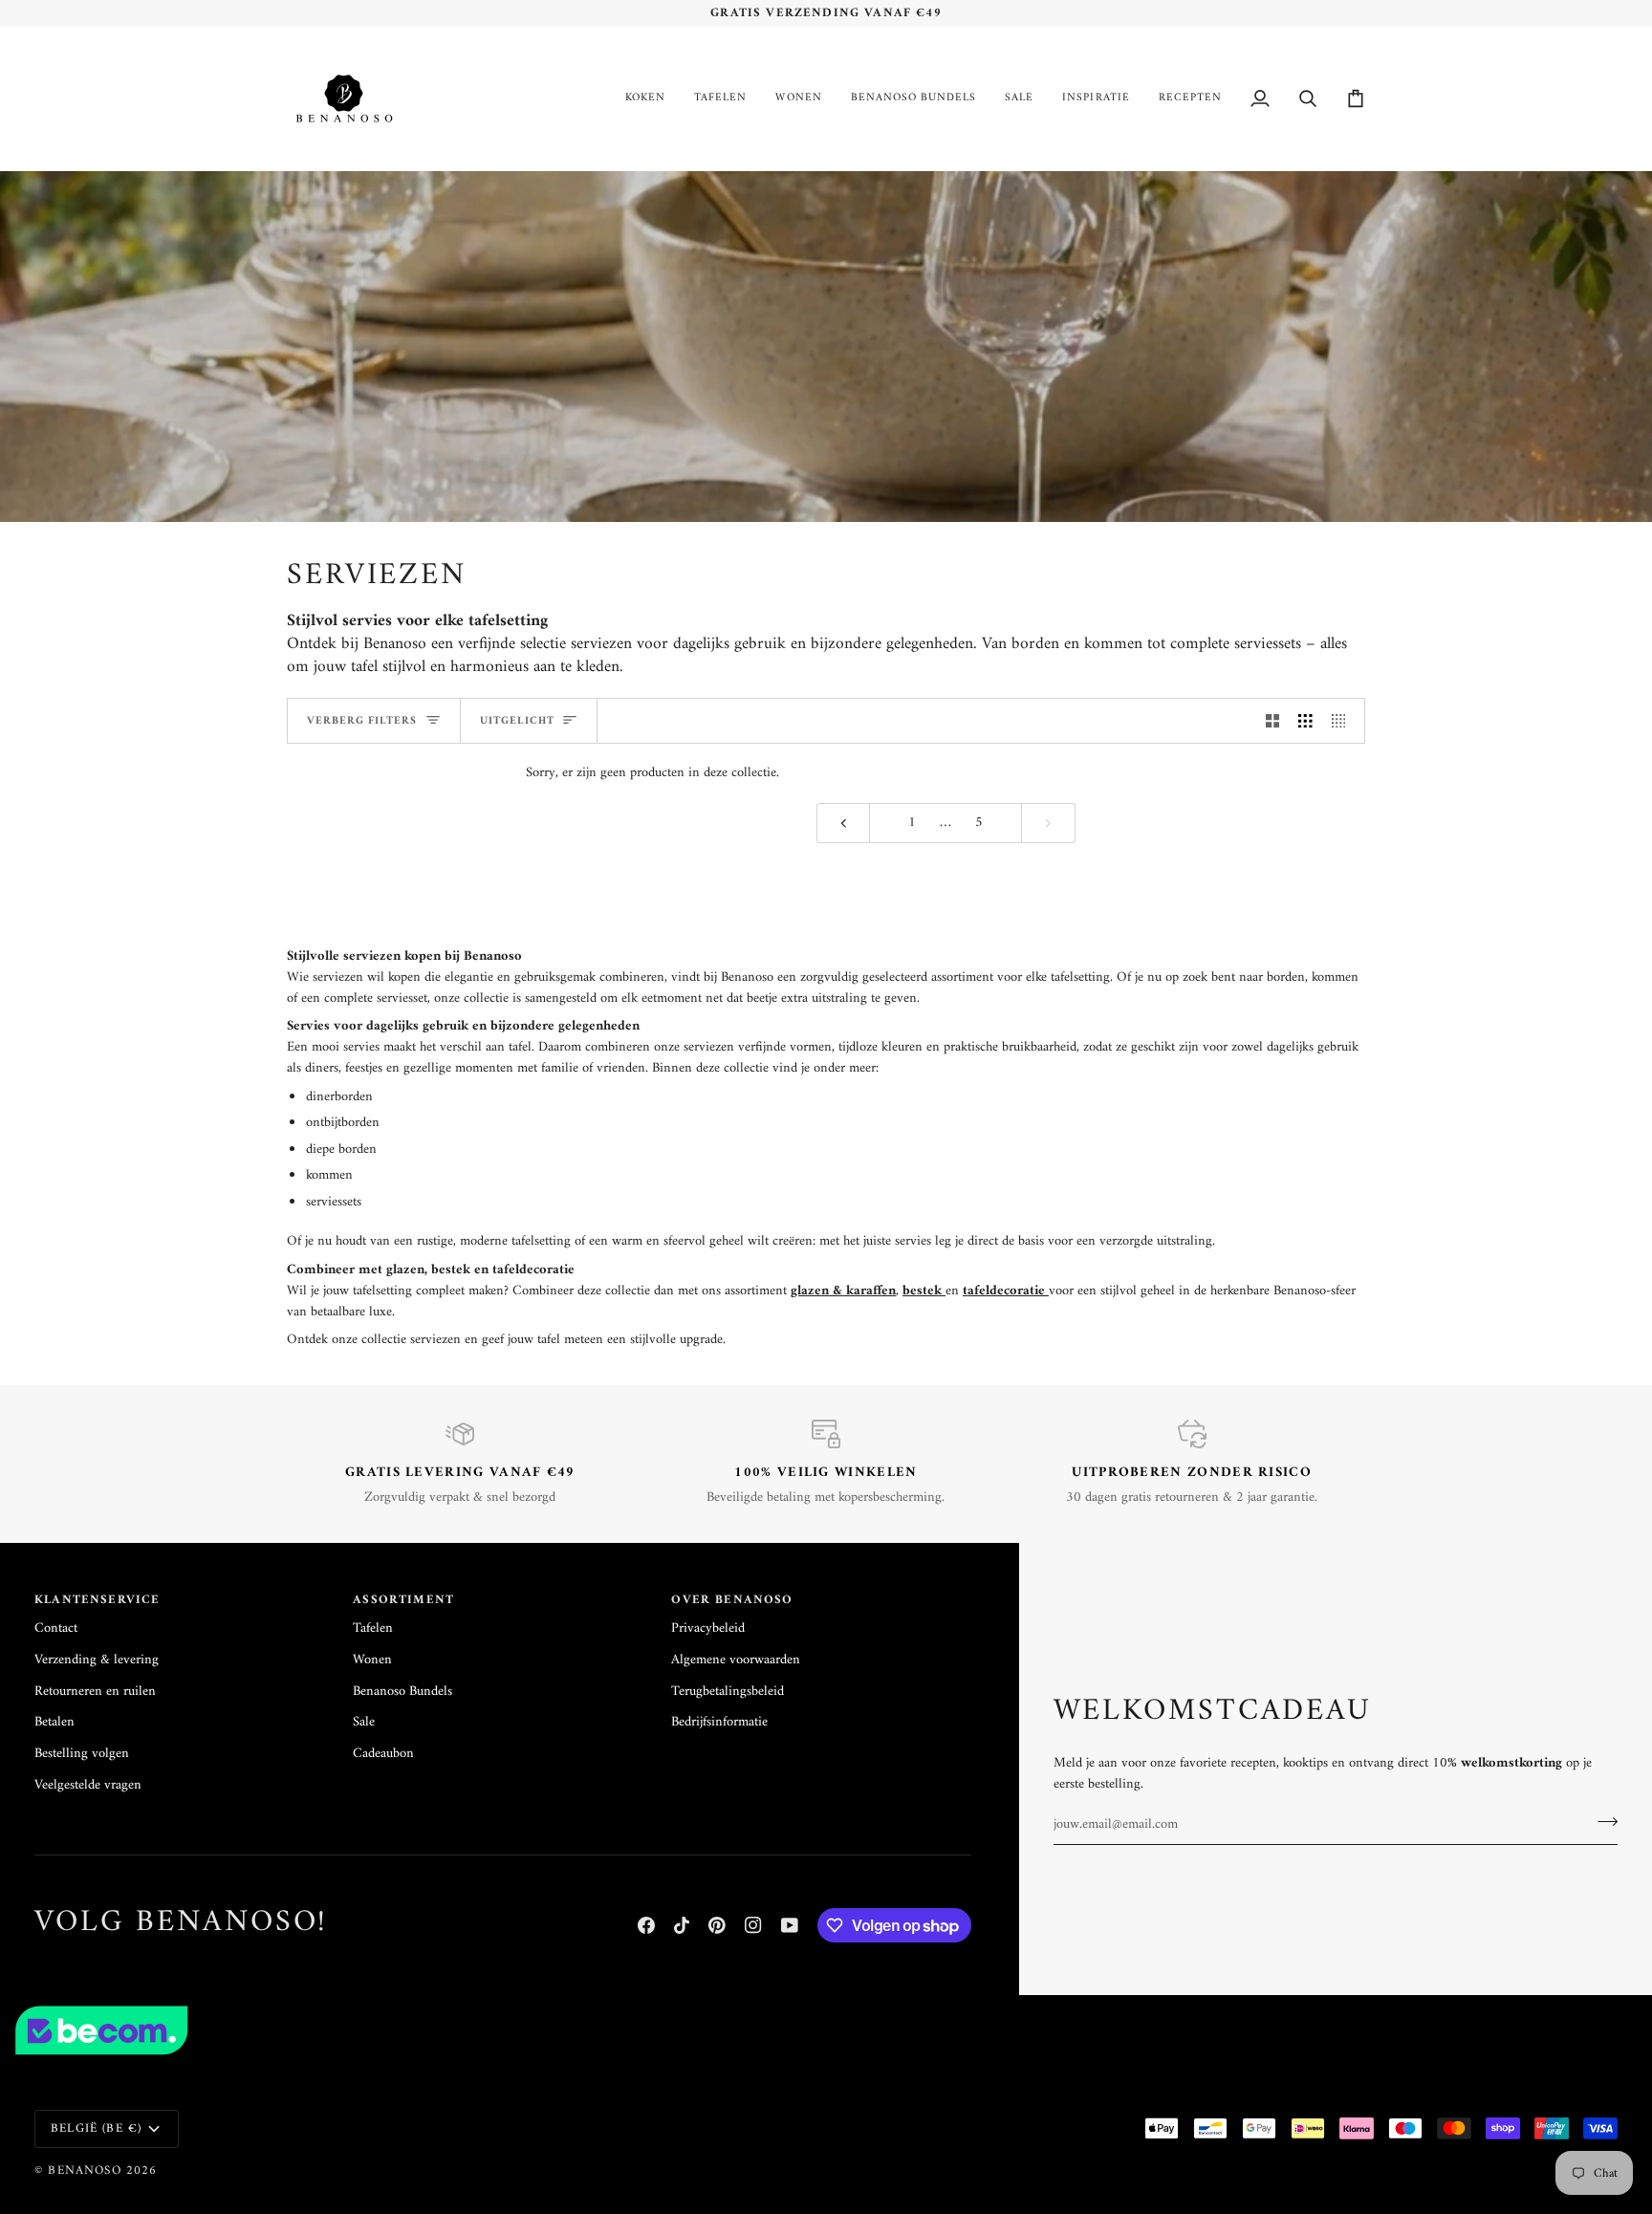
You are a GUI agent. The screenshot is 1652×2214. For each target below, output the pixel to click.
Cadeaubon (383, 1754)
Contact (56, 1628)
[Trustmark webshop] (826, 2030)
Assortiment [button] (403, 1601)
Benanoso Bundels (402, 1692)
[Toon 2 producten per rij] (1273, 721)
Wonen (372, 1660)
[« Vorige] (844, 824)
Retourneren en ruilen (95, 1692)
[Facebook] (646, 1925)
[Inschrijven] (1602, 1822)
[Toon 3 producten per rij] (1305, 721)
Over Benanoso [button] (732, 1601)
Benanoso (84, 2171)
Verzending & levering (97, 1660)
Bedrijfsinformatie (719, 1722)
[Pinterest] (717, 1925)
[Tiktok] (682, 1925)
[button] (645, 98)
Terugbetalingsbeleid (728, 1692)
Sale (364, 1722)
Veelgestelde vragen (88, 1785)
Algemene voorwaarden (736, 1660)
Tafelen (373, 1628)
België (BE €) (96, 2128)
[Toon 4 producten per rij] (1344, 721)
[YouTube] (790, 1925)
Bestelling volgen (82, 1754)
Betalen (54, 1722)
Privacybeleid (708, 1628)
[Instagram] (753, 1925)
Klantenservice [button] (97, 1601)
